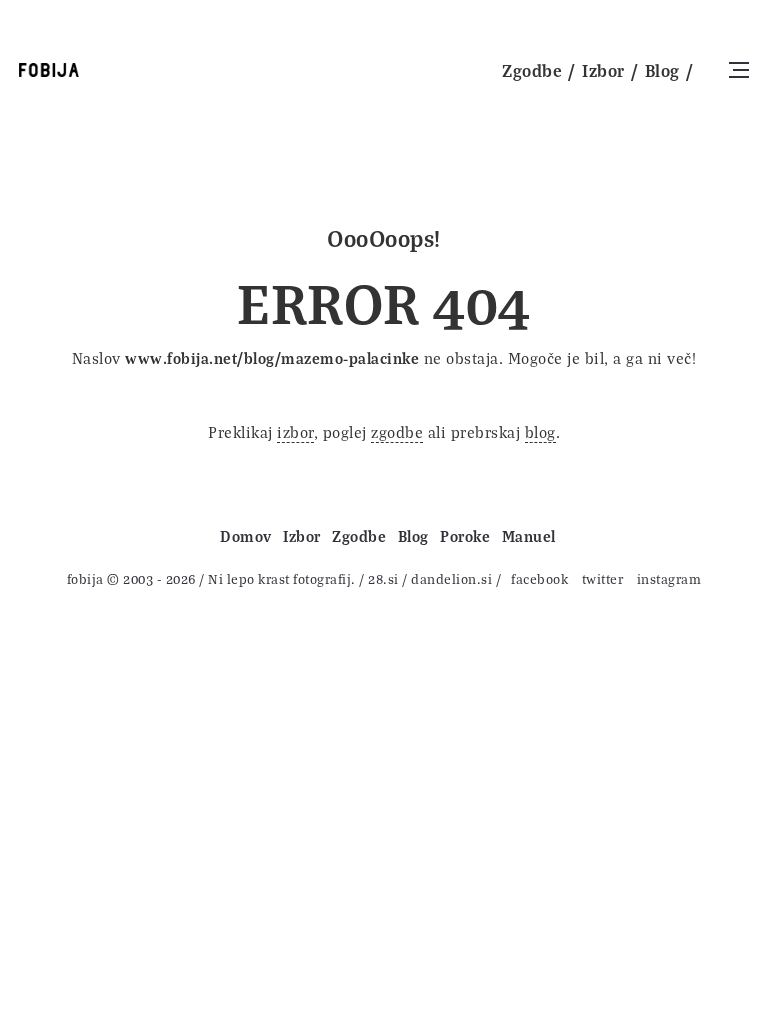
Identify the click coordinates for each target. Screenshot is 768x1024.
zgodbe (397, 432)
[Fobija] (49, 70)
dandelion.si (451, 578)
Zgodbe (532, 70)
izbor (295, 432)
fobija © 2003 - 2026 (131, 578)
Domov (246, 536)
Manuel (529, 536)
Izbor (603, 70)
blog (540, 432)
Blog (662, 70)
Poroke (465, 536)
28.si (383, 578)
